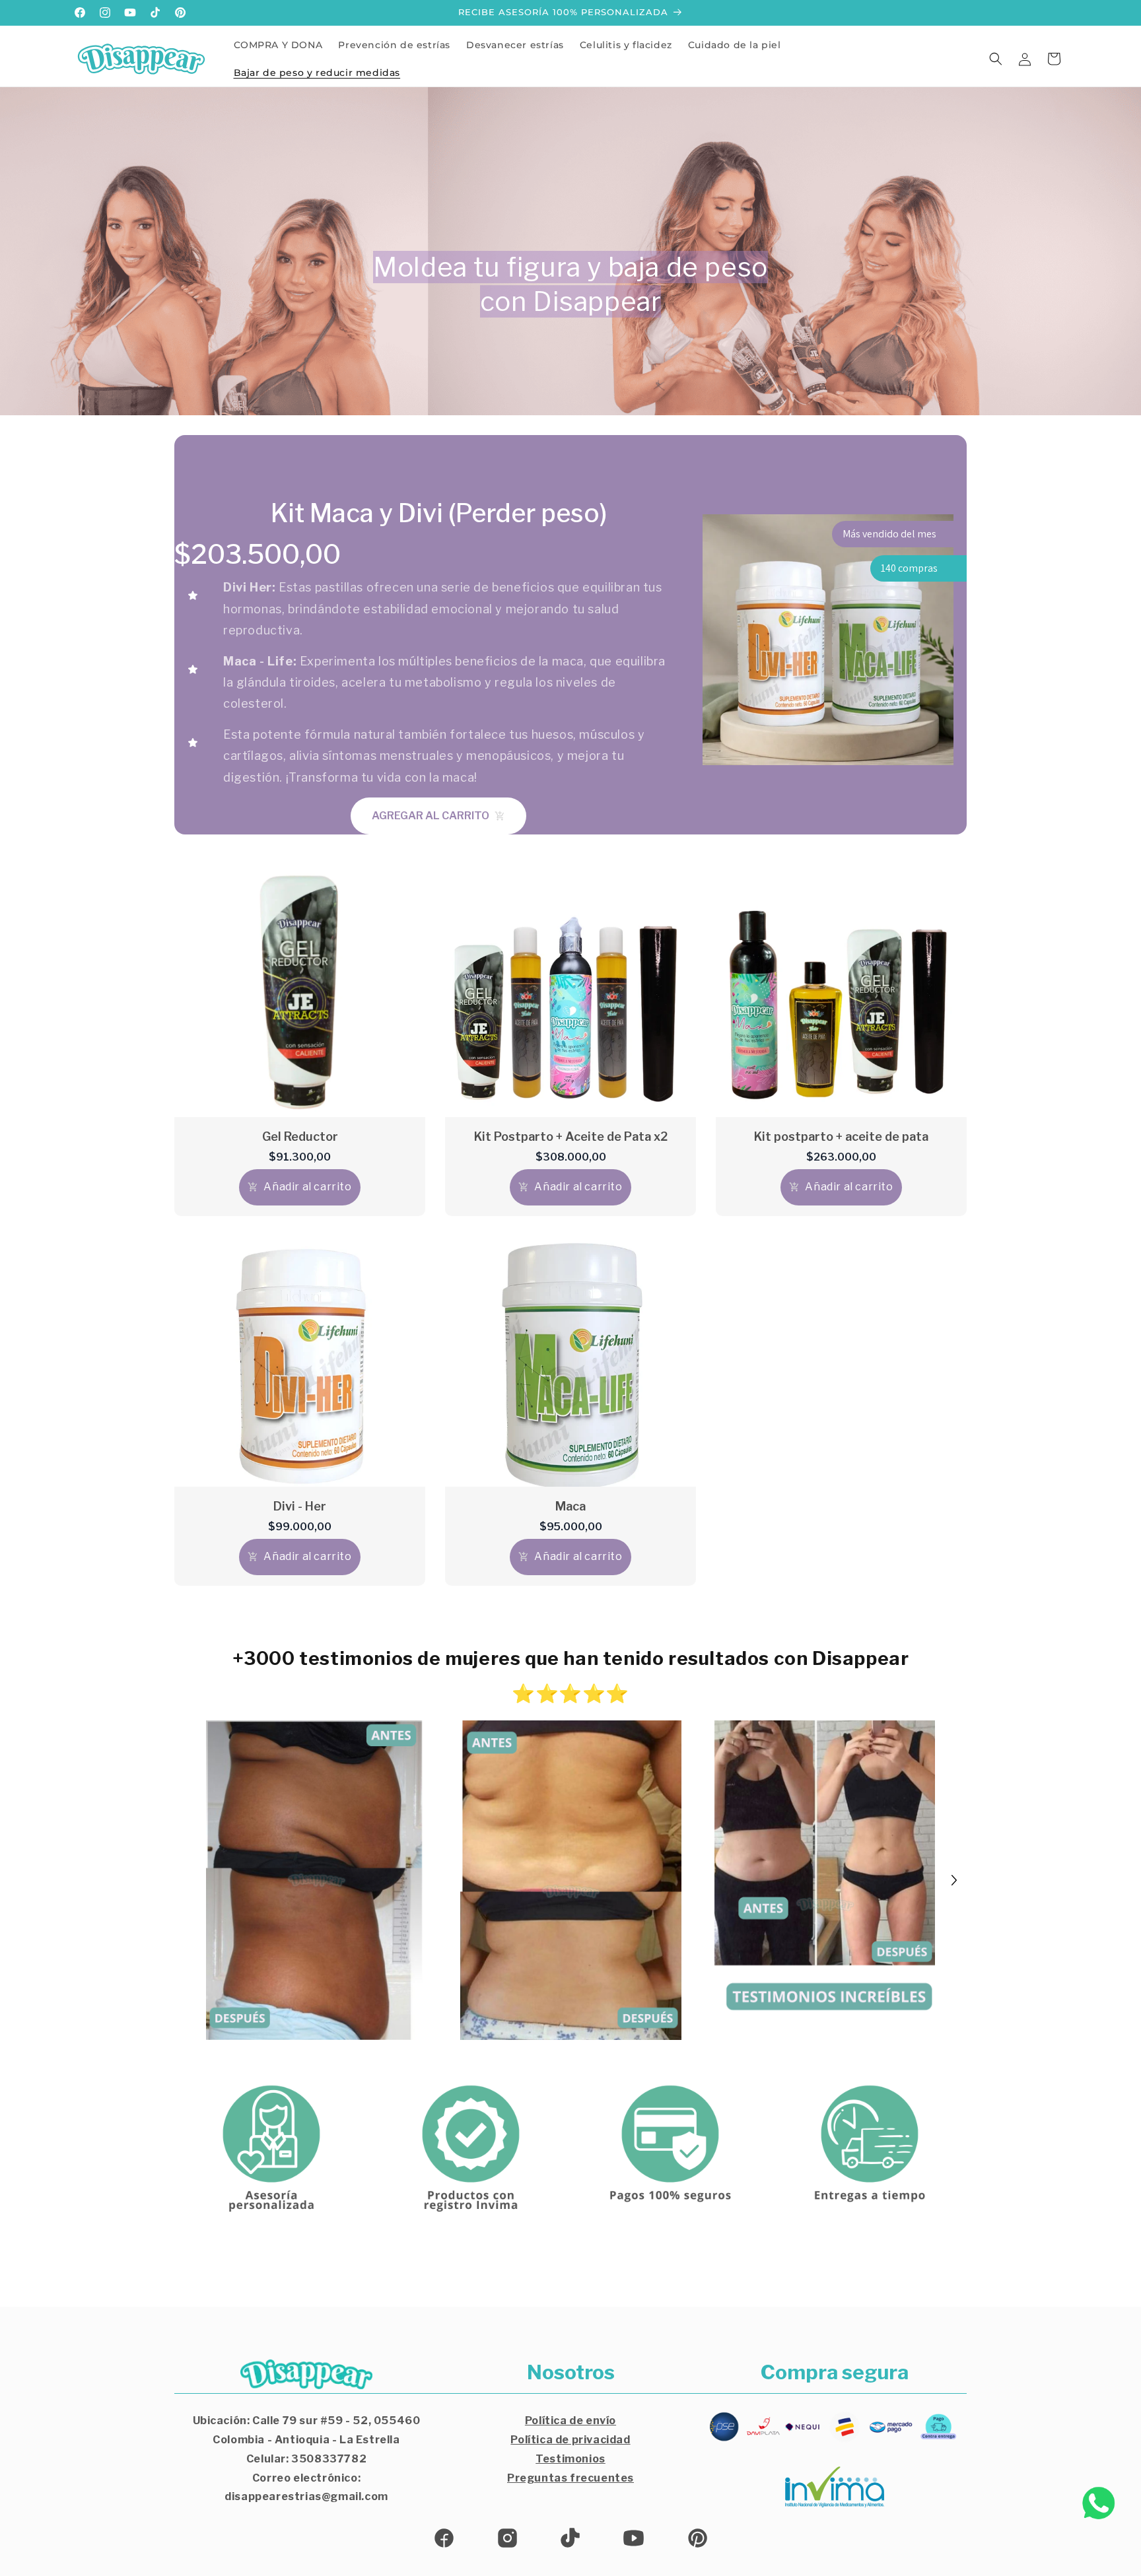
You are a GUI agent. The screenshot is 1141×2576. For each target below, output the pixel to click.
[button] (996, 59)
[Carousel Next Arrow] (954, 1880)
